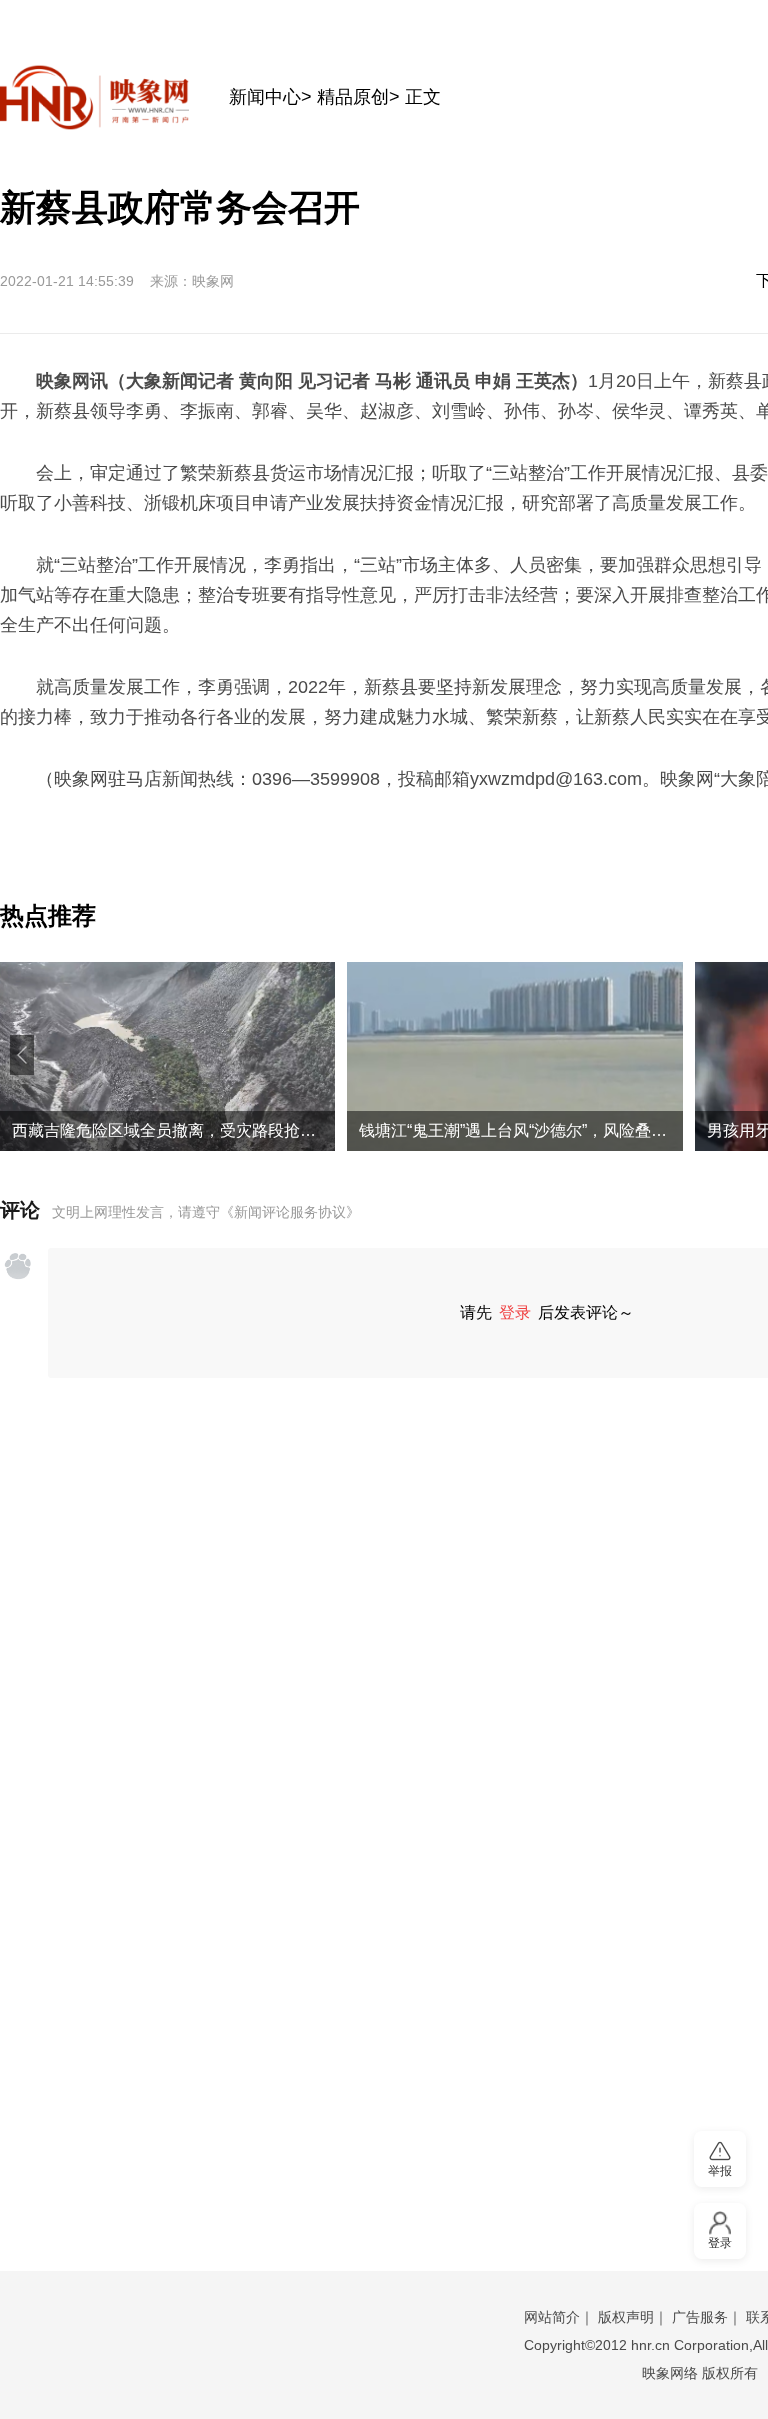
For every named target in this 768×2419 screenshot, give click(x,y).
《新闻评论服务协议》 (290, 1212)
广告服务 (700, 2317)
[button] (22, 1055)
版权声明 (626, 2317)
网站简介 (552, 2317)
